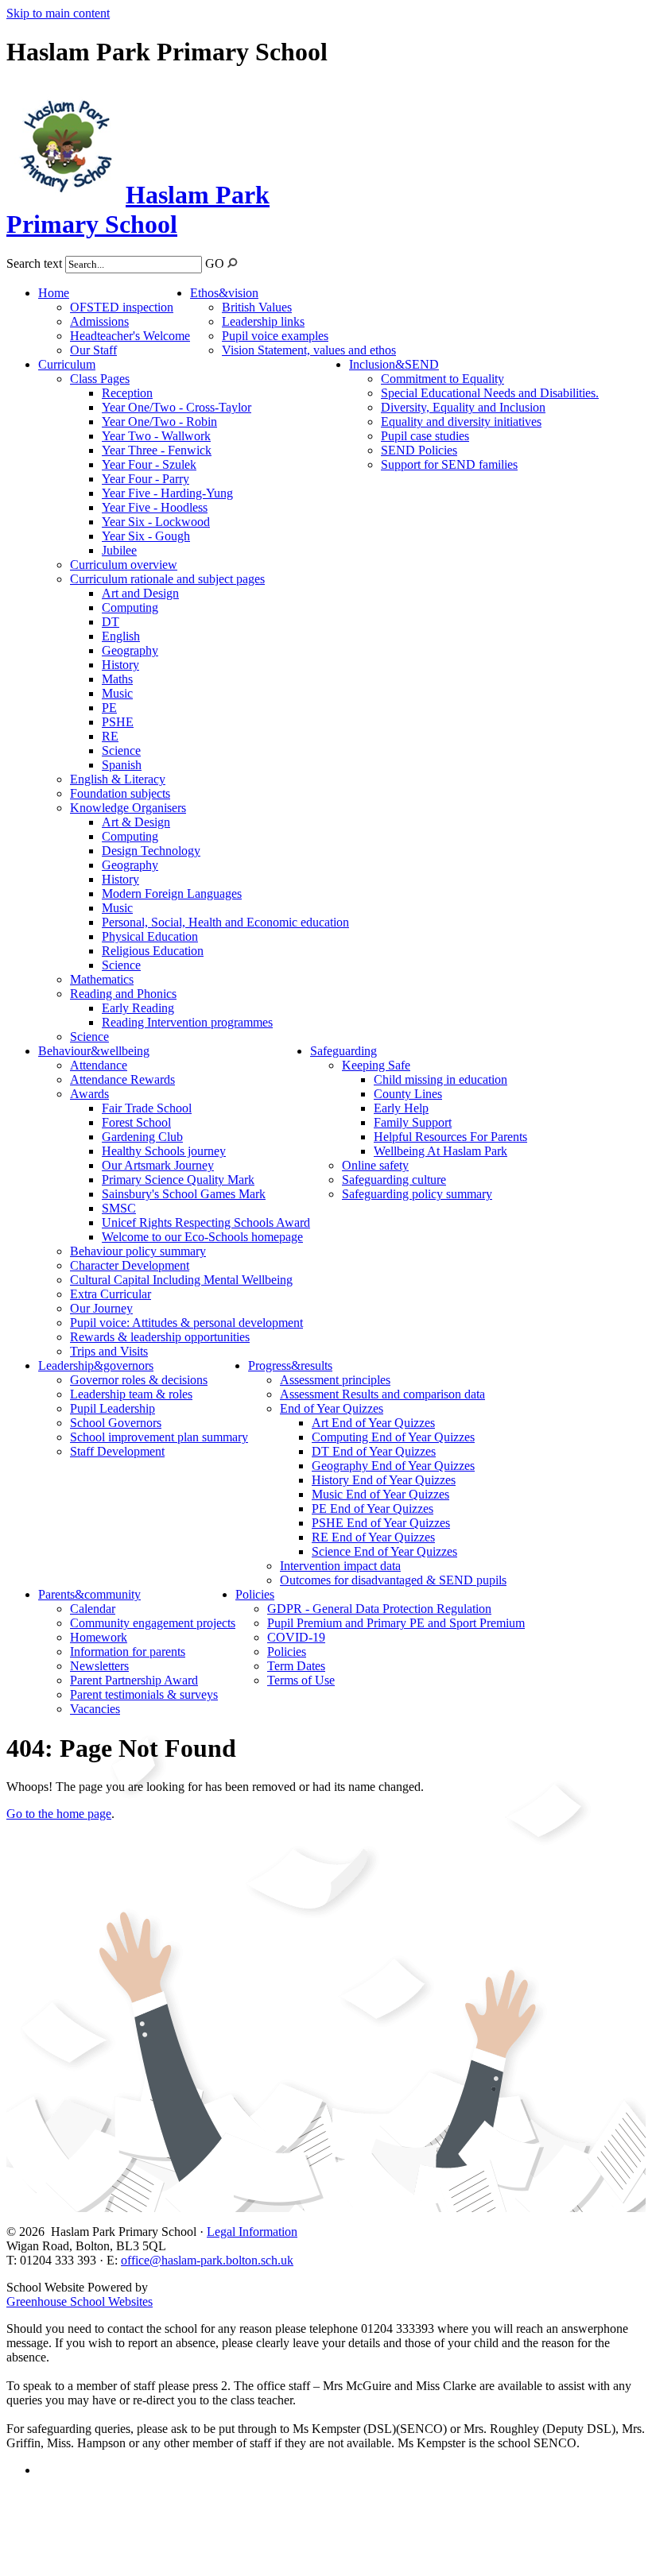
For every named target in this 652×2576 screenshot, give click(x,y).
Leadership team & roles (131, 1394)
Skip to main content (58, 13)
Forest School (136, 1122)
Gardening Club (142, 1137)
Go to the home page (59, 1814)
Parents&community (89, 1594)
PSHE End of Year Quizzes (381, 1523)
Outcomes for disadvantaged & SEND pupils (393, 1580)
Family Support (413, 1122)
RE (110, 736)
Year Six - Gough (146, 536)
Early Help (401, 1108)
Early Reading (138, 1008)
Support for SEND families (449, 464)
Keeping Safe (376, 1065)
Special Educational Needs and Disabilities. (490, 393)
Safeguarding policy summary (417, 1194)
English (121, 636)
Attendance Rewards (122, 1079)
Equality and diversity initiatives (461, 422)
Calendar (93, 1609)
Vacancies (95, 1709)
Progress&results (290, 1365)
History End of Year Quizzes (384, 1480)
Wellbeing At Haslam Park (440, 1151)
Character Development (130, 1265)
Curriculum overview (124, 565)
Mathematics (102, 979)
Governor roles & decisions (139, 1380)
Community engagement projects (153, 1623)
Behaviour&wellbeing (94, 1051)
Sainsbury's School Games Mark (184, 1194)
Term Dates (296, 1666)
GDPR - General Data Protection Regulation (379, 1609)
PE (109, 708)
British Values (257, 307)
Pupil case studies (425, 436)
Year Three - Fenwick (157, 450)
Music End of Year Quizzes (380, 1494)
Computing (130, 607)
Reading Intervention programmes (187, 1022)
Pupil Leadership (113, 1408)
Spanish (122, 765)
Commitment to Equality (442, 379)
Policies (255, 1594)
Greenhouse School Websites (80, 2301)
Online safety (375, 1165)
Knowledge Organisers (128, 808)
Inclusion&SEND (394, 364)
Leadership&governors (96, 1365)
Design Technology (151, 851)
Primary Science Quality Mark (178, 1180)
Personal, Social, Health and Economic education (225, 922)
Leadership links (263, 321)
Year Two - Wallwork (156, 436)
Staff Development (117, 1451)
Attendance (99, 1065)
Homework (99, 1637)
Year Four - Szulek (149, 464)
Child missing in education (440, 1079)
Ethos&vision (224, 293)
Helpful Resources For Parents (450, 1137)
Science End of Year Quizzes (384, 1551)
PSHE (118, 722)
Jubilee (119, 550)
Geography (130, 650)
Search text (34, 263)
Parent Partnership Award (134, 1680)
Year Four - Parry (146, 479)
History (120, 665)
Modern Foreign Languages (172, 893)
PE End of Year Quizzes (373, 1508)
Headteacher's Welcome (130, 336)
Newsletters (99, 1666)
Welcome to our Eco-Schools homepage (202, 1237)
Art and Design (140, 593)
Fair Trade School (147, 1108)
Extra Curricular (111, 1294)
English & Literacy (118, 779)
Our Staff (93, 350)
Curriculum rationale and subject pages (167, 579)
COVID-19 (296, 1637)
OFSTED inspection (122, 307)
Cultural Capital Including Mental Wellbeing (181, 1280)
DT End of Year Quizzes (374, 1451)
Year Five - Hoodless (155, 507)
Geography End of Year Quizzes (393, 1466)
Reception (127, 393)
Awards (89, 1094)
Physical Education (150, 936)
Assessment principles (335, 1380)
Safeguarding (343, 1051)
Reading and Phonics (123, 994)
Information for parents (128, 1652)
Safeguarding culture (394, 1180)
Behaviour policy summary (138, 1251)
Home (54, 293)
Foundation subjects (120, 793)
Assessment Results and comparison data (382, 1394)
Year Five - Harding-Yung (167, 493)
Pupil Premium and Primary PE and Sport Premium (396, 1623)
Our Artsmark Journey (158, 1165)
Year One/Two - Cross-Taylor (177, 407)
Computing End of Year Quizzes (393, 1437)
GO (215, 263)
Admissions (99, 321)
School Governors (116, 1423)
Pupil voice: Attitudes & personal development (186, 1323)
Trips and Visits (109, 1351)
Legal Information (252, 2232)
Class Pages (100, 379)
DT (111, 622)
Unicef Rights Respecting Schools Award (206, 1222)
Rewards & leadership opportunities (160, 1337)
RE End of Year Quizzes (373, 1537)
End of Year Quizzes (332, 1408)
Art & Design (136, 822)
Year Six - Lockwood (156, 522)
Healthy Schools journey (164, 1151)
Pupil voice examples (275, 336)
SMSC (119, 1208)
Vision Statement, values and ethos (309, 350)
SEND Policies (419, 450)
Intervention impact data (340, 1566)
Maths (117, 679)
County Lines (408, 1094)
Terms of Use (301, 1680)
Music (117, 693)
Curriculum (67, 364)
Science (121, 750)
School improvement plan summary (159, 1437)
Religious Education (153, 951)
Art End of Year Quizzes (373, 1423)
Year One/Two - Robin (159, 422)
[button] (233, 263)
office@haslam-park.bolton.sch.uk (207, 2260)
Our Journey (101, 1308)
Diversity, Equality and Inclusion (463, 407)
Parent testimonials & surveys (144, 1694)
